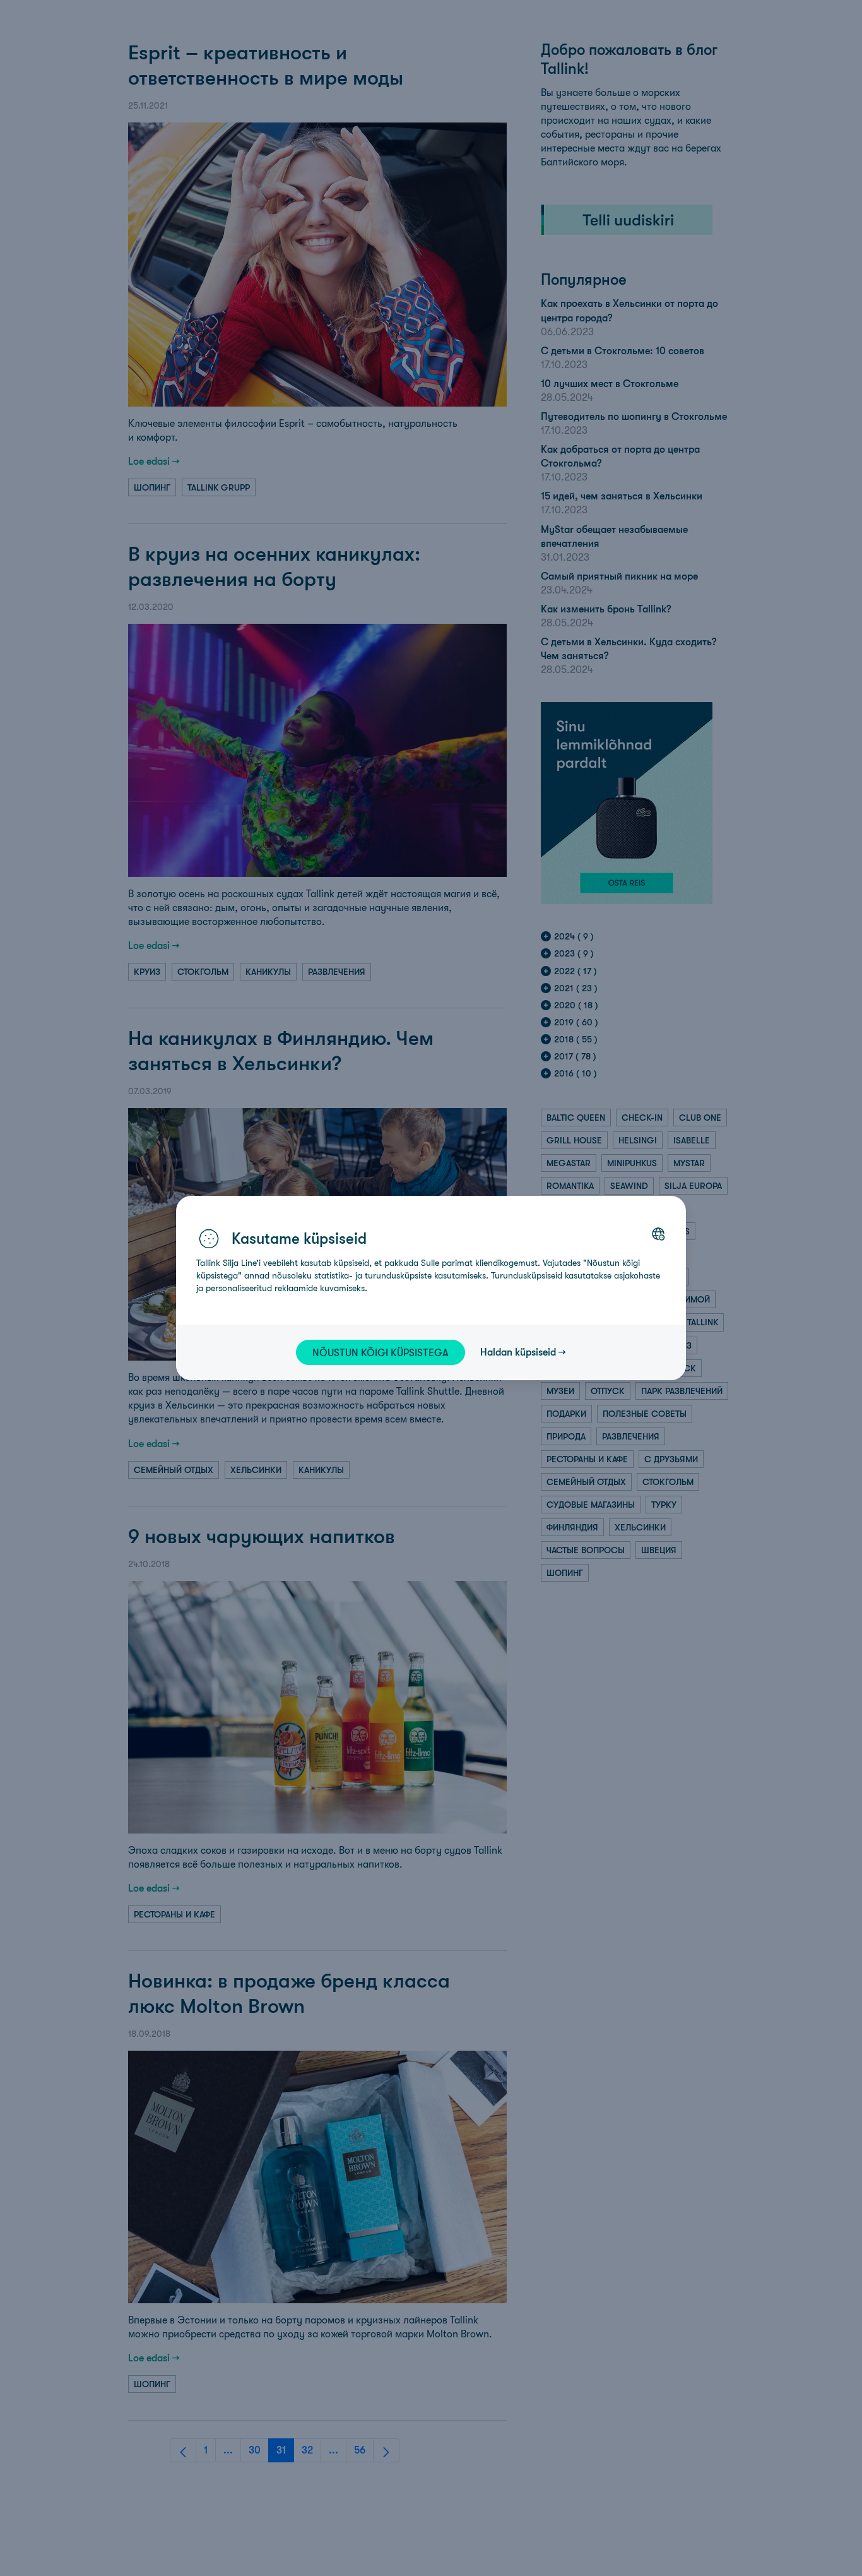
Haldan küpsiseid (518, 1352)
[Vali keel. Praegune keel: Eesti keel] (658, 1234)
